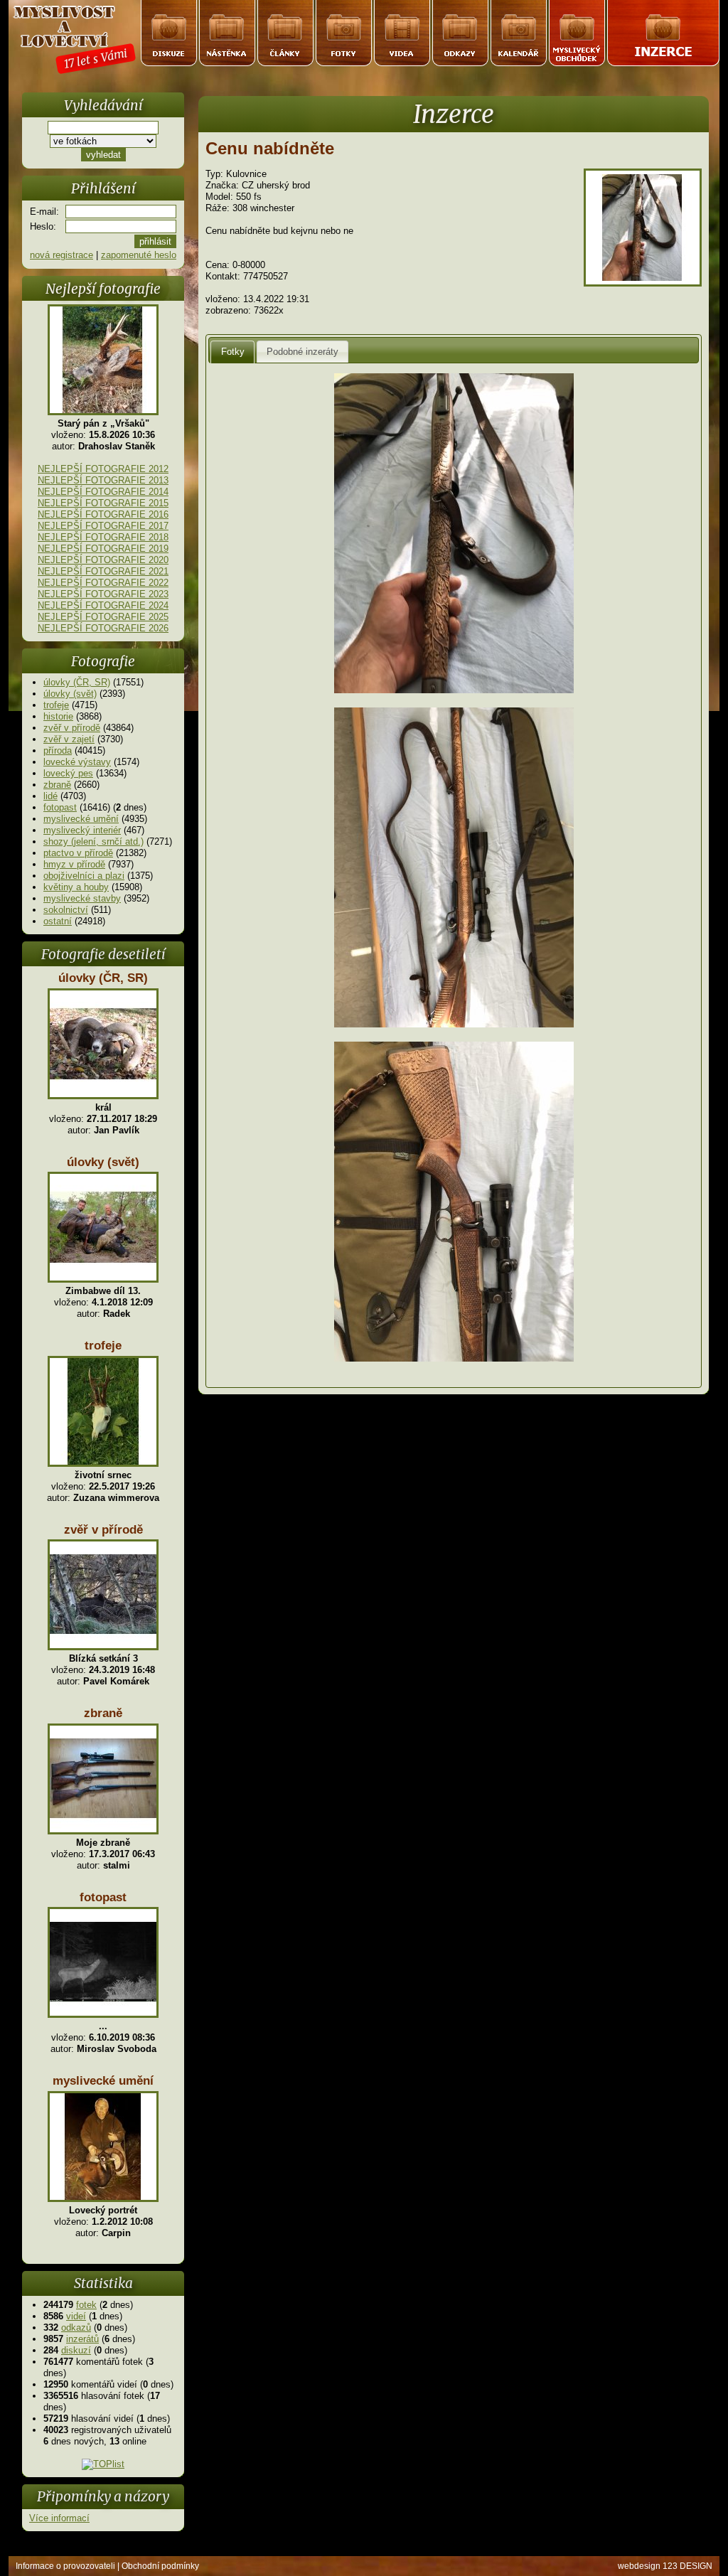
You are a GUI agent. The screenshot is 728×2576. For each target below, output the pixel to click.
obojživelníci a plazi (84, 876)
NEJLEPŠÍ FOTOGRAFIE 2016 (103, 514)
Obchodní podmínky (160, 2566)
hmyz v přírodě (74, 864)
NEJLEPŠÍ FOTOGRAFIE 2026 (103, 628)
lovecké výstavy (77, 762)
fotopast (60, 807)
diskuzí (76, 2350)
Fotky (233, 352)
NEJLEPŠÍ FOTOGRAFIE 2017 (103, 526)
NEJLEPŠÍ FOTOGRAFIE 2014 (103, 492)
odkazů (76, 2328)
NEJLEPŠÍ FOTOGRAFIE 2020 (103, 560)
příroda (58, 750)
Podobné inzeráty (303, 352)
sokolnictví (66, 910)
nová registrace (61, 255)
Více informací (59, 2518)
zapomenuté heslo (139, 255)
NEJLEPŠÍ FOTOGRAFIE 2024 (103, 605)
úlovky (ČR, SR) (77, 682)
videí (76, 2316)
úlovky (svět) (70, 694)
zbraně (57, 785)
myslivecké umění (81, 819)
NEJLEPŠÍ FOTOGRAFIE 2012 (103, 469)
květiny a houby (76, 887)
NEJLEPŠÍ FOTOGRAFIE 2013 (103, 480)
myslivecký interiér (82, 830)
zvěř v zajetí (69, 739)
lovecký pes (68, 773)
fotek (86, 2305)
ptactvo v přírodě (78, 853)
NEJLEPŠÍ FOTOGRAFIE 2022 (103, 583)
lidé (50, 796)
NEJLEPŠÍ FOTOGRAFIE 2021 (103, 571)
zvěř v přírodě (72, 728)
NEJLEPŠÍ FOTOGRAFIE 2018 (103, 537)
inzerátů (82, 2339)
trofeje (56, 705)
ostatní (58, 921)
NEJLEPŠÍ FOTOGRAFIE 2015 (103, 503)
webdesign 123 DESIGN (665, 2566)
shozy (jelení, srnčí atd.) (93, 841)
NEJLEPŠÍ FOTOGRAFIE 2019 (103, 549)
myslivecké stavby (82, 898)
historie (58, 716)
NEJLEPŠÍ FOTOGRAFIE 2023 (103, 594)
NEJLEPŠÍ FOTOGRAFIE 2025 (103, 617)
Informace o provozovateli (65, 2566)
